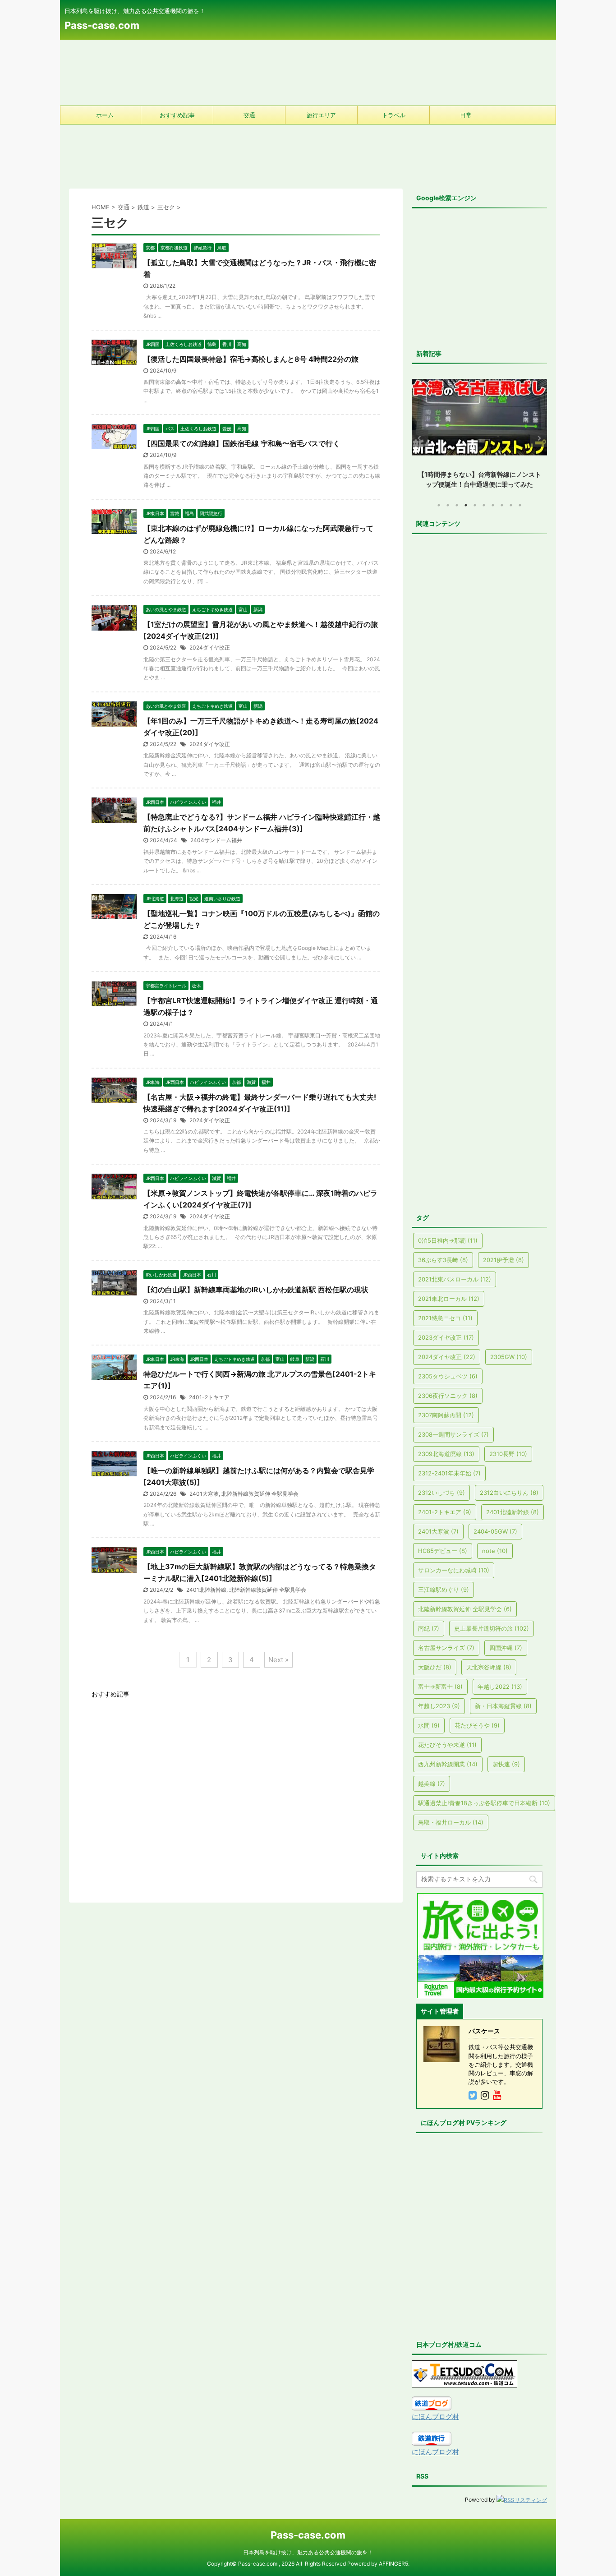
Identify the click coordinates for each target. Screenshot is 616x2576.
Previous (420, 438)
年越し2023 (439, 1706)
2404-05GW (495, 1531)
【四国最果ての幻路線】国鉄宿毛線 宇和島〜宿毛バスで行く (242, 443)
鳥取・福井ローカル (451, 1822)
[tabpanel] (479, 431)
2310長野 (508, 1454)
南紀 (429, 1628)
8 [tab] (502, 505)
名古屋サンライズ (446, 1648)
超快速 (506, 1764)
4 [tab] (466, 505)
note (495, 1551)
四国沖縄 (506, 1648)
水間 (429, 1725)
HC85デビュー (443, 1551)
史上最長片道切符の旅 (492, 1628)
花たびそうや (477, 1725)
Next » (278, 1660)
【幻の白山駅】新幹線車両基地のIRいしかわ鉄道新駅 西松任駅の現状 (256, 1290)
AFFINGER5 (393, 2564)
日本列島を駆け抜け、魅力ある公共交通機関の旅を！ (308, 2552)
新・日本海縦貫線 (503, 1706)
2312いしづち (441, 1493)
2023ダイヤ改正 (446, 1337)
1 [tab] (439, 505)
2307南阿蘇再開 (446, 1415)
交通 (249, 115)
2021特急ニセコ (445, 1318)
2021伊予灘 (503, 1260)
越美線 (432, 1783)
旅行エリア (321, 115)
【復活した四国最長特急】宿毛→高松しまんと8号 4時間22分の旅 (251, 359)
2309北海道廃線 (446, 1454)
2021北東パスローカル (455, 1279)
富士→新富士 (440, 1687)
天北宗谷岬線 (489, 1667)
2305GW (509, 1357)
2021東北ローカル (449, 1299)
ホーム (105, 115)
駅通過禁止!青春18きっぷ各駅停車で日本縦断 (484, 1803)
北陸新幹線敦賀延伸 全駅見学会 (260, 1494)
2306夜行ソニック (448, 1396)
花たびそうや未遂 (447, 1745)
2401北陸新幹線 (206, 1590)
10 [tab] (520, 505)
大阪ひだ (435, 1667)
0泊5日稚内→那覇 (448, 1240)
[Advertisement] (308, 73)
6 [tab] (484, 505)
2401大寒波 (204, 1494)
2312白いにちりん (509, 1493)
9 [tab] (511, 505)
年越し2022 (500, 1687)
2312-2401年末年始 (449, 1473)
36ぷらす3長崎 (443, 1260)
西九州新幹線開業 (448, 1764)
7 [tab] (493, 505)
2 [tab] (448, 505)
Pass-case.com (102, 25)
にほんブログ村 (435, 2417)
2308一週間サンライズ (453, 1434)
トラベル (394, 115)
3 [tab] (457, 505)
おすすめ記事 (177, 115)
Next (539, 438)
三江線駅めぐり (444, 1590)
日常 (466, 115)
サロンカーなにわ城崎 (454, 1570)
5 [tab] (475, 505)
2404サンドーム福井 (216, 840)
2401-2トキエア (209, 1397)
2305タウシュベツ (448, 1376)
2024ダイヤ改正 (210, 647)
